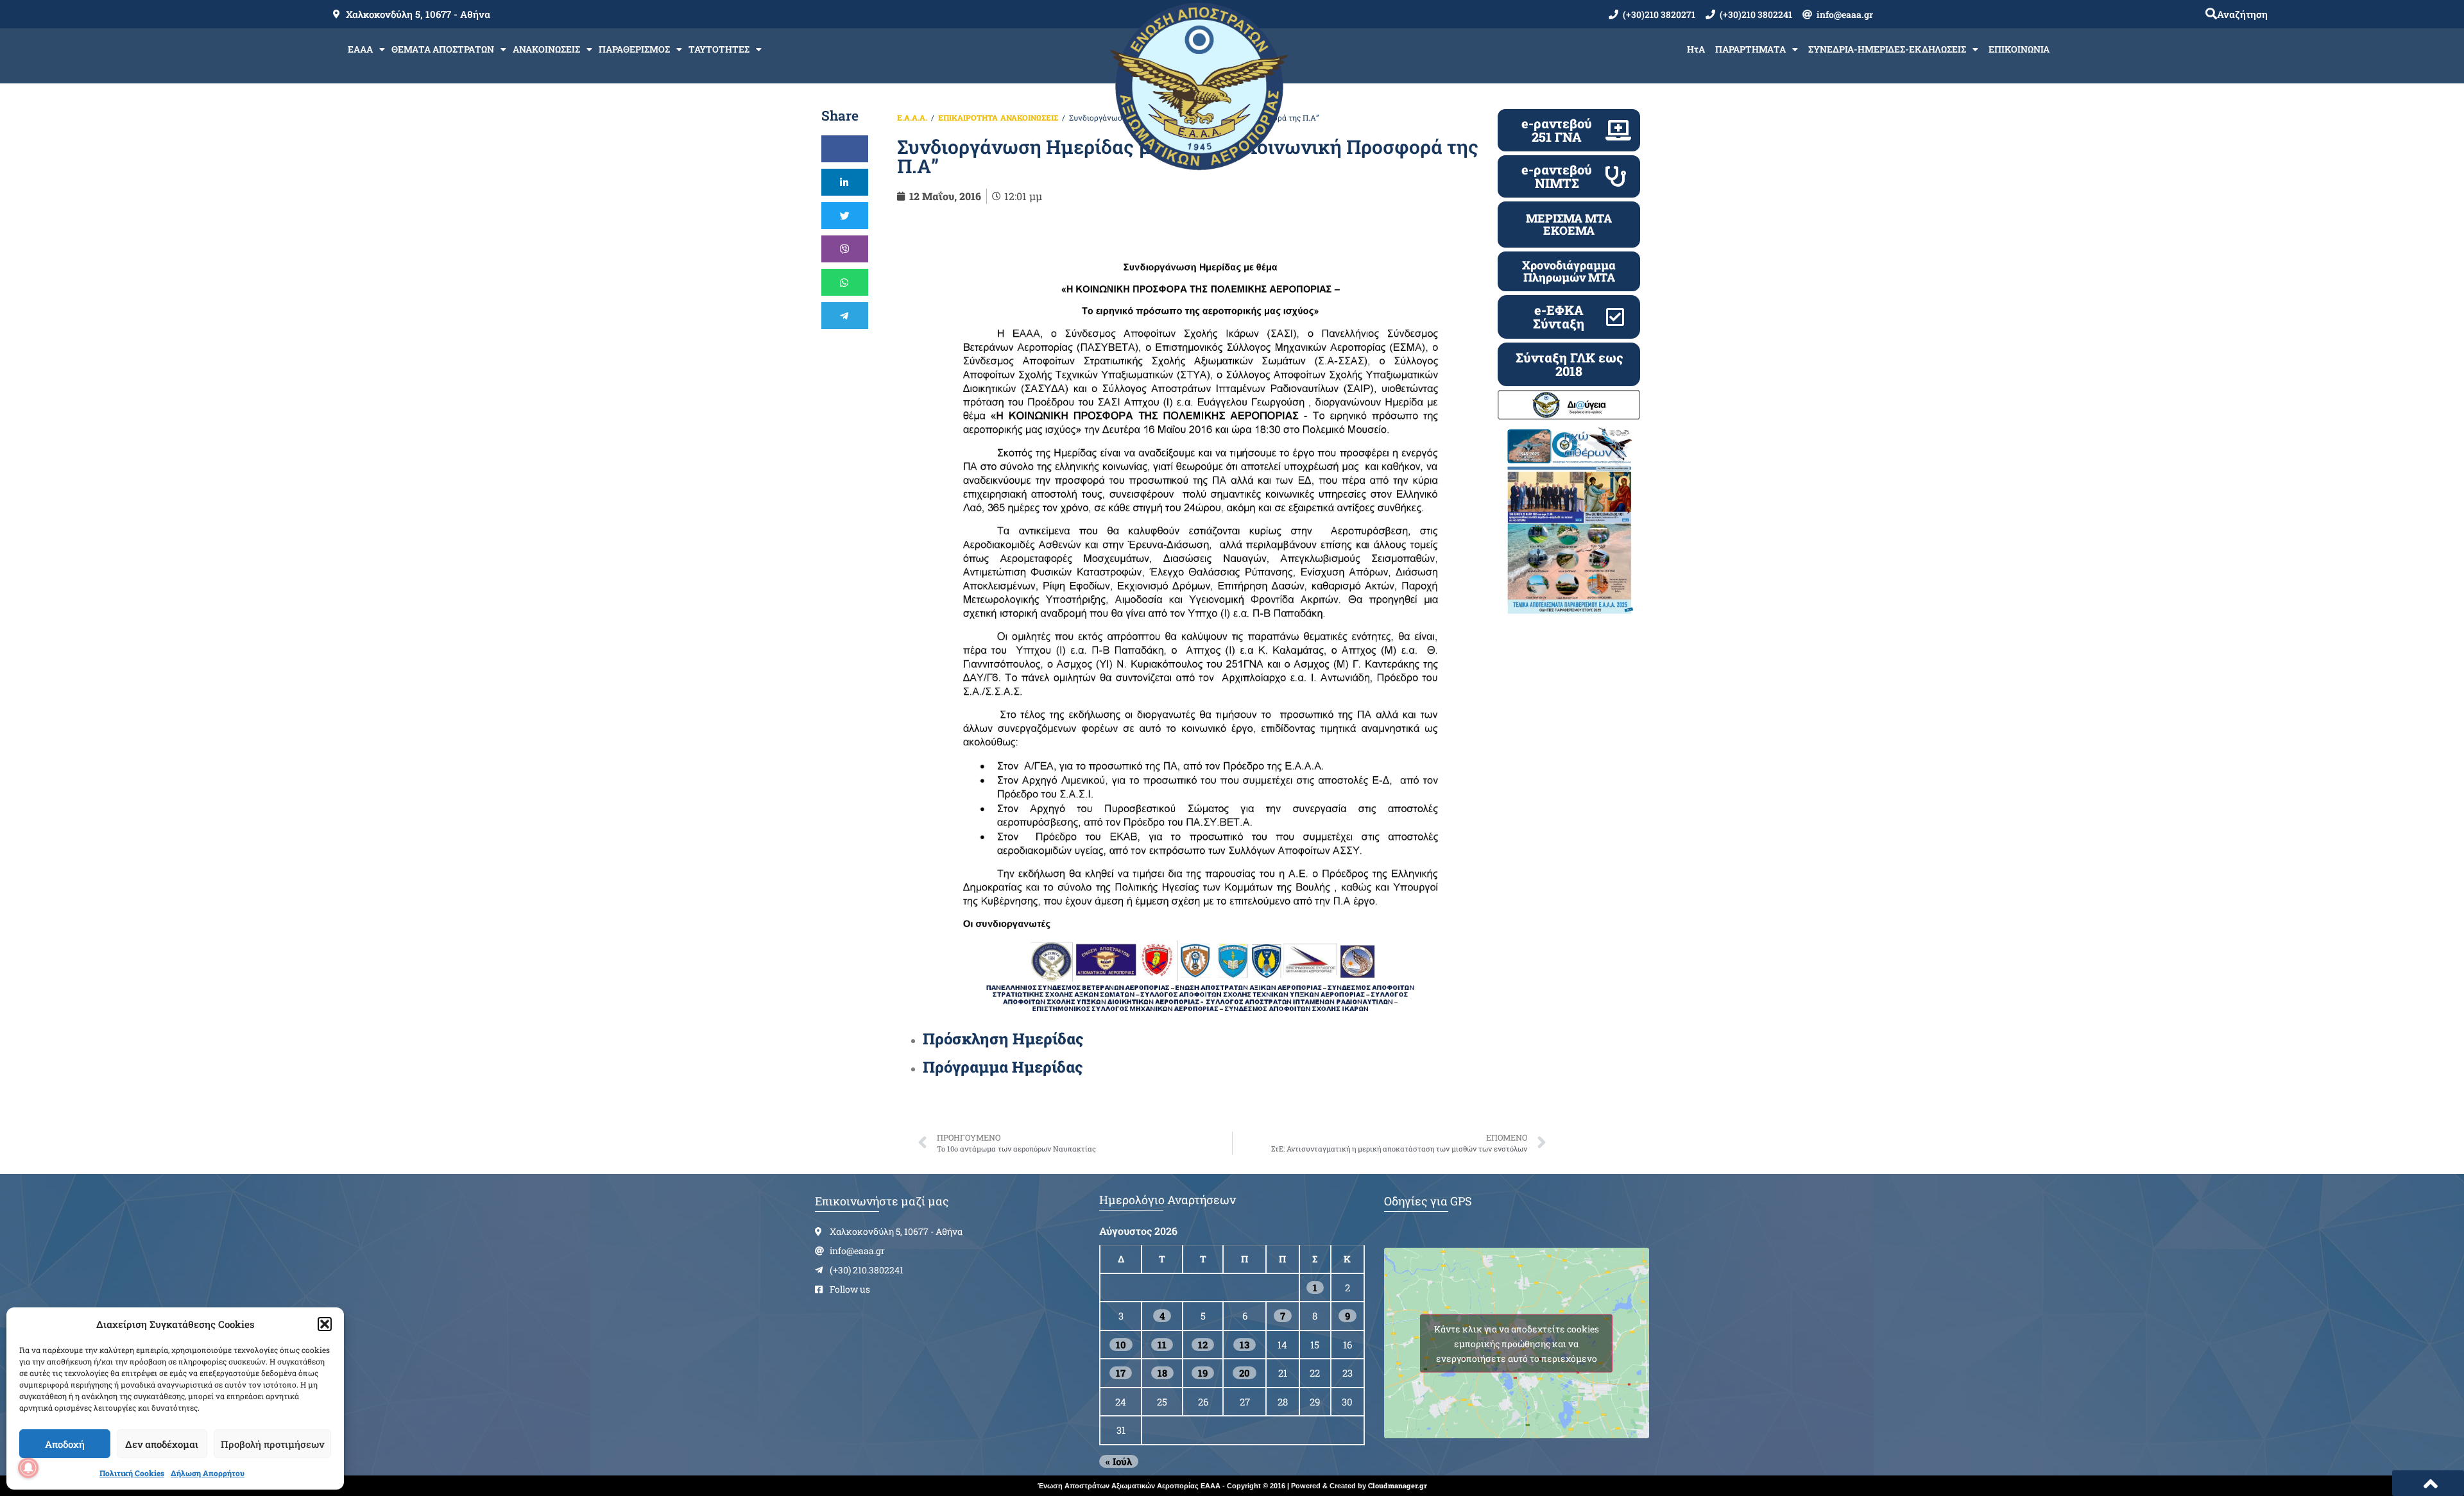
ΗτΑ (1696, 49)
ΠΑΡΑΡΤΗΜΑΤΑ (1750, 49)
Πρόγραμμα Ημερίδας (1003, 1067)
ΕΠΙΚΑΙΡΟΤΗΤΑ (968, 117)
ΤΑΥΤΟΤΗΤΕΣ (719, 49)
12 (1203, 1345)
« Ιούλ (1119, 1461)
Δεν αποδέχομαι (162, 1444)
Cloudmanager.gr (1398, 1485)
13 (1245, 1345)
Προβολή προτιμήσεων (272, 1444)
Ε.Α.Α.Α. (912, 117)
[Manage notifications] (28, 1468)
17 (1121, 1373)
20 (1245, 1373)
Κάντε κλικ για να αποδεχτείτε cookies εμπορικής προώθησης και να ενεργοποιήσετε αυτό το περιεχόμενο (1517, 1343)
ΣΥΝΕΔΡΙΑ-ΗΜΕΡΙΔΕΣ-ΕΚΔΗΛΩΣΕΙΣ (1887, 49)
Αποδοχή (65, 1444)
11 (1162, 1345)
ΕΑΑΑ (360, 49)
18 (1162, 1373)
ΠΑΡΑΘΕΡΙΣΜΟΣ (634, 49)
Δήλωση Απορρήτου (208, 1473)
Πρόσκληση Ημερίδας (1003, 1039)
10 (1121, 1345)
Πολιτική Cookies (132, 1473)
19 (1203, 1373)
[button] (325, 1324)
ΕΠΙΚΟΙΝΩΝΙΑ (2019, 49)
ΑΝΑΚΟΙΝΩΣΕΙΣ (546, 49)
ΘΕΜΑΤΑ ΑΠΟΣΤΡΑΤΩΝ (443, 49)
